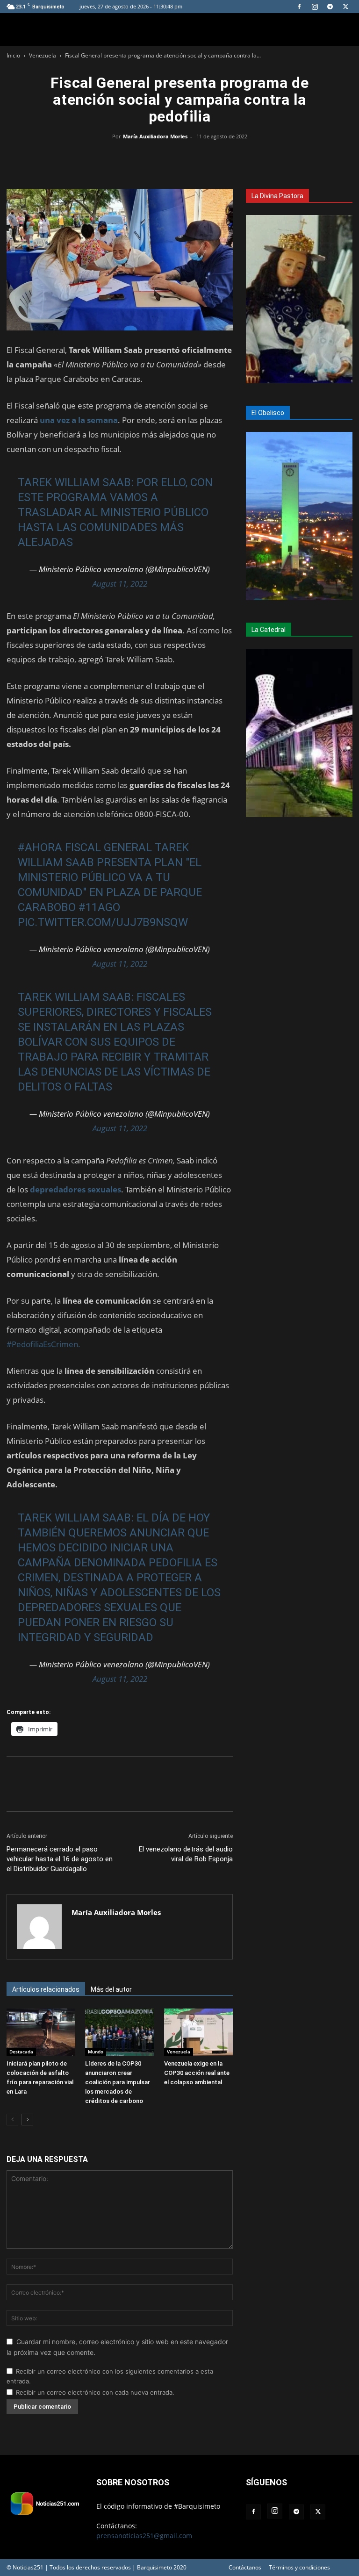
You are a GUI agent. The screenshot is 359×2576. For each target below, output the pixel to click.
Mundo (96, 2052)
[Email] (201, 158)
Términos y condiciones (299, 2567)
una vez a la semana (79, 420)
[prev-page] (12, 2120)
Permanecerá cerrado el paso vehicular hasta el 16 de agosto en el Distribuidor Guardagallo (60, 1859)
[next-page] (27, 2120)
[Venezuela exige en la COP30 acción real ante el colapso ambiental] (198, 2032)
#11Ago (99, 907)
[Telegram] (330, 7)
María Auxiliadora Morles (155, 136)
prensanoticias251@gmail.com (144, 2536)
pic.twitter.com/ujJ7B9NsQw (103, 922)
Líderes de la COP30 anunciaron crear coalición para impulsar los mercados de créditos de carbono (118, 2082)
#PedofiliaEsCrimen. (43, 1344)
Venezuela (43, 55)
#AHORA (40, 847)
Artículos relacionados (46, 1989)
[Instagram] (315, 7)
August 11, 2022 (120, 584)
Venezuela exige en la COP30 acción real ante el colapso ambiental (197, 2073)
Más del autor (111, 1989)
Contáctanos (245, 2567)
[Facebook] (299, 7)
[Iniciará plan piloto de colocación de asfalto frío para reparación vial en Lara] (41, 2032)
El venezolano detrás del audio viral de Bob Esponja (186, 1854)
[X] (345, 7)
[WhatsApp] (179, 158)
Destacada (21, 2052)
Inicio (13, 55)
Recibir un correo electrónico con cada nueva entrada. (95, 2392)
